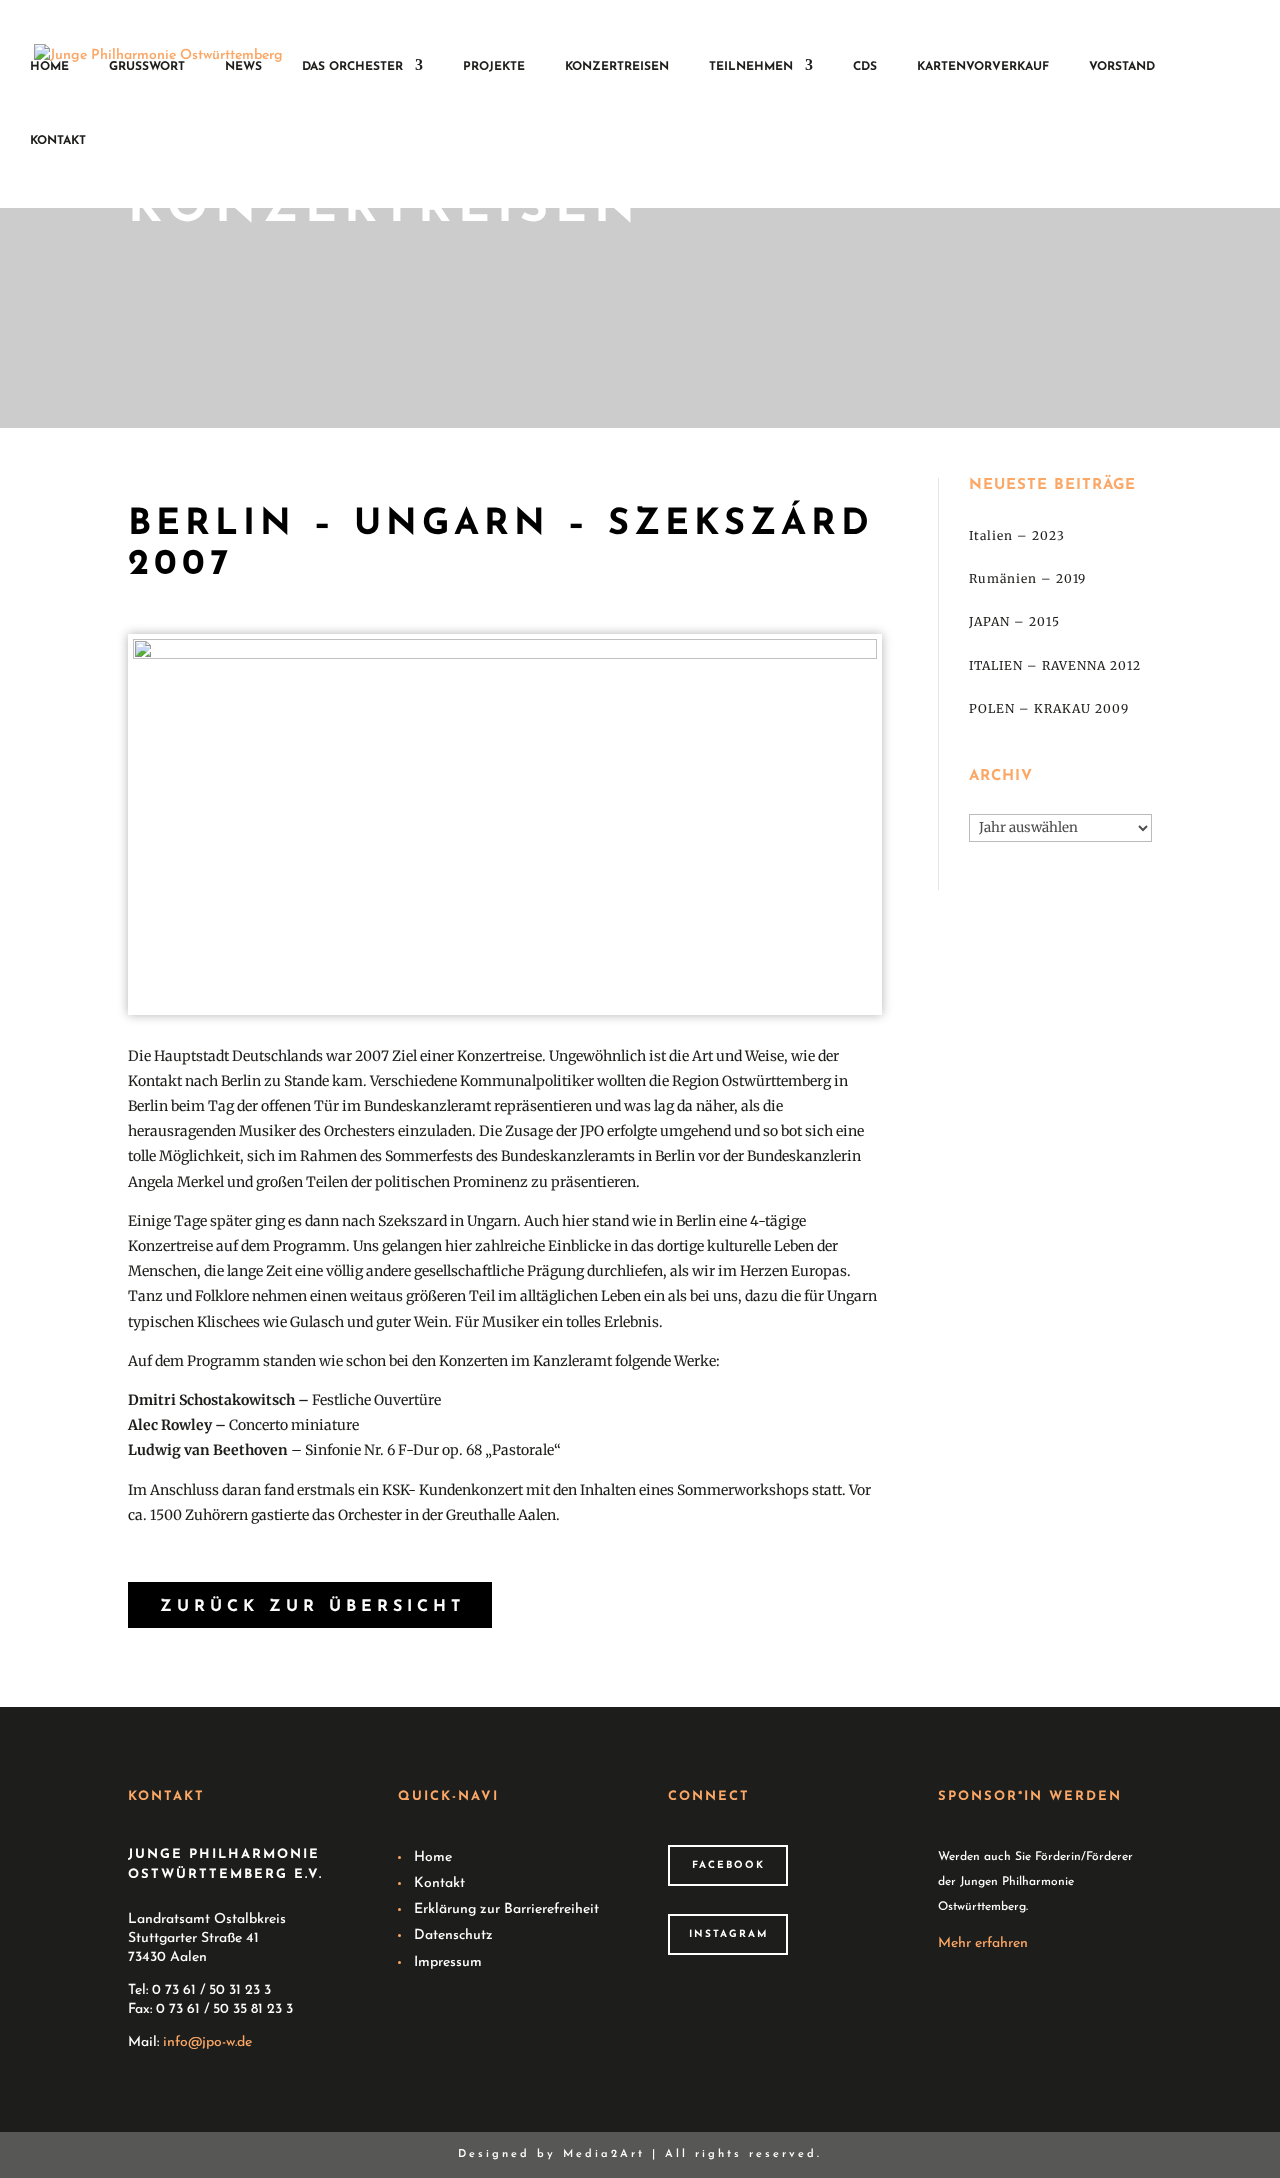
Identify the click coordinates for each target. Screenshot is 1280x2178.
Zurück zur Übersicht (312, 1607)
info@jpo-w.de (207, 2042)
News (243, 67)
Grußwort (147, 67)
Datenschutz (453, 1935)
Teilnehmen (751, 67)
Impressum (448, 1962)
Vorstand (1122, 67)
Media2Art (604, 2154)
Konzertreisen (617, 67)
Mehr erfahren (983, 1943)
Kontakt (58, 141)
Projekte (494, 67)
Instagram (728, 1934)
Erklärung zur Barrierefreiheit (506, 1909)
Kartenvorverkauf (983, 67)
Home (49, 67)
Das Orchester (352, 67)
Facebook (728, 1865)
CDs (865, 67)
